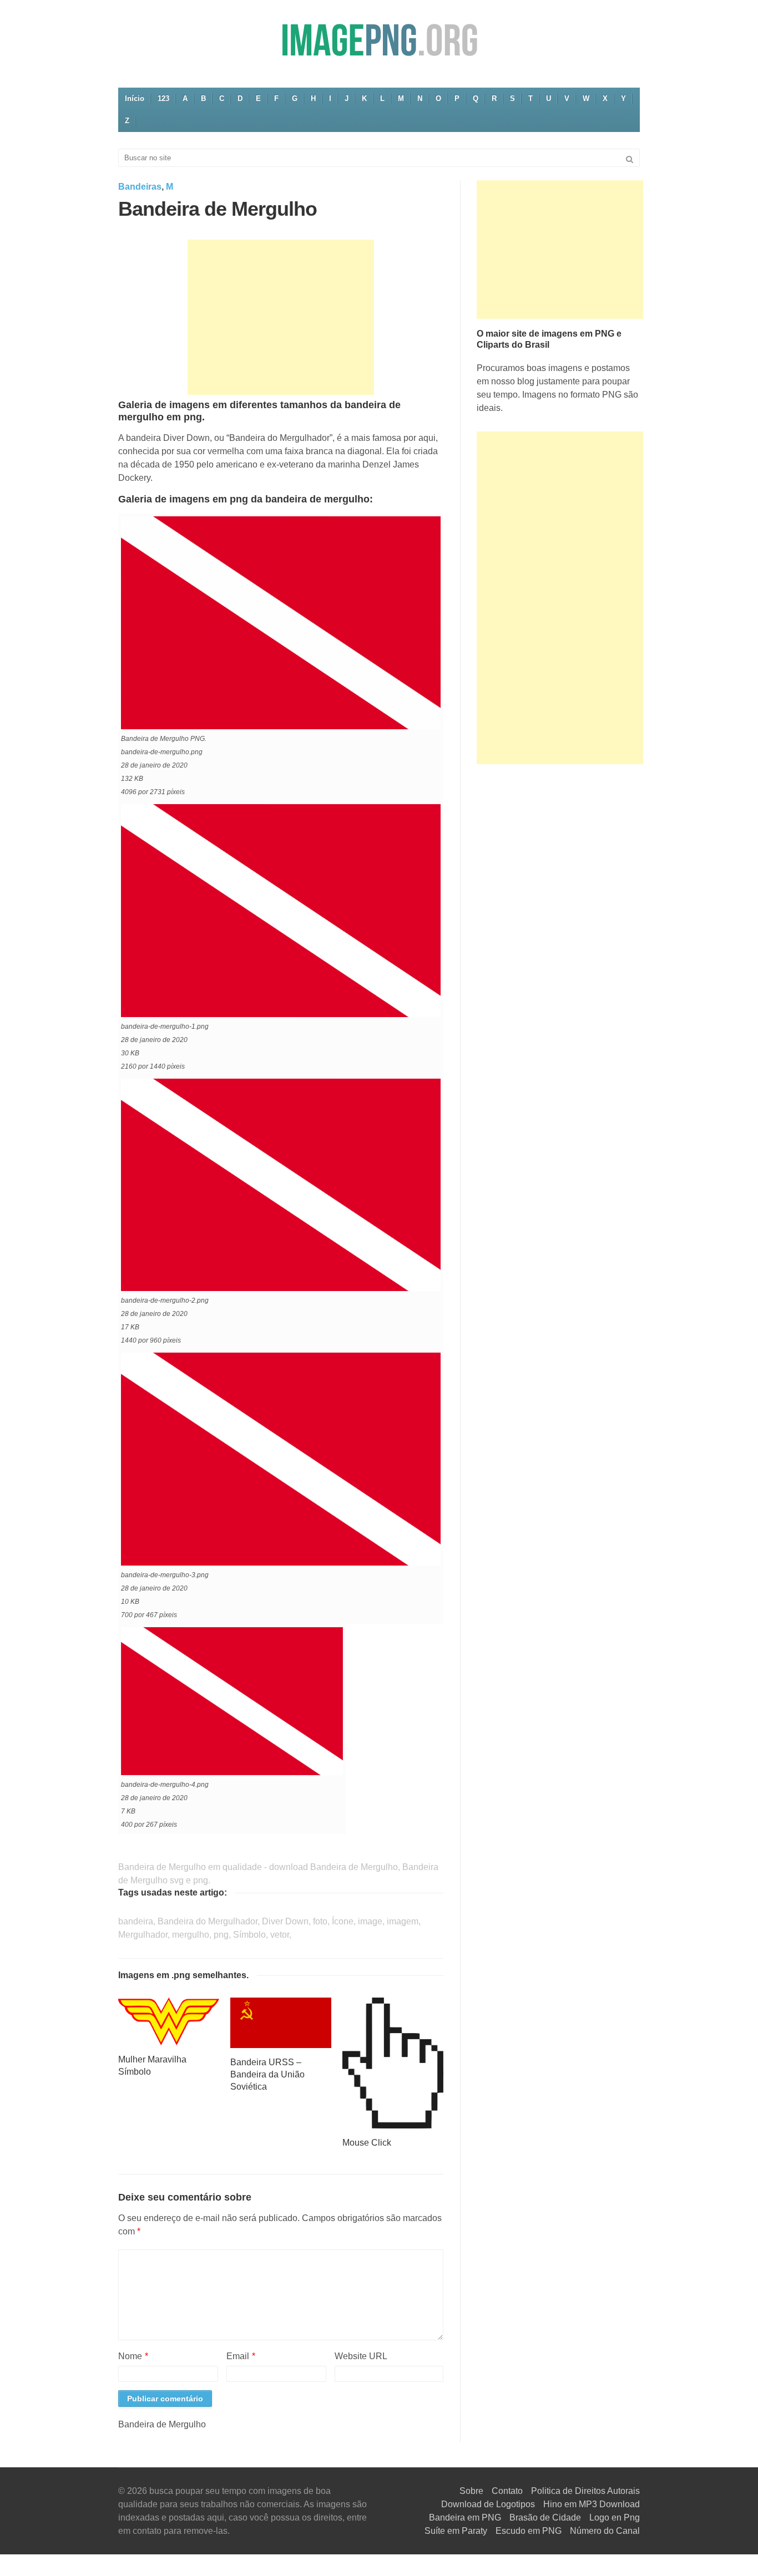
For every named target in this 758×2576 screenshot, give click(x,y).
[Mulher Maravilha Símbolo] (169, 2021)
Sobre (471, 2491)
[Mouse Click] (393, 2062)
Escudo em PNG (529, 2531)
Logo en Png (615, 2517)
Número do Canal (605, 2531)
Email (241, 2356)
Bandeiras (140, 187)
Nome (133, 2356)
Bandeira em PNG (465, 2517)
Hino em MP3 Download (592, 2504)
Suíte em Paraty (456, 2531)
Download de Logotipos (488, 2504)
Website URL (361, 2356)
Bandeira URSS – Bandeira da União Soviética (267, 2074)
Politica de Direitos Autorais (585, 2491)
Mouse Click (367, 2143)
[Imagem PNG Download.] (379, 40)
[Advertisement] (281, 317)
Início (135, 98)
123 (163, 98)
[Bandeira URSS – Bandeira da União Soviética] (281, 2022)
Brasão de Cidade (545, 2517)
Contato (507, 2491)
